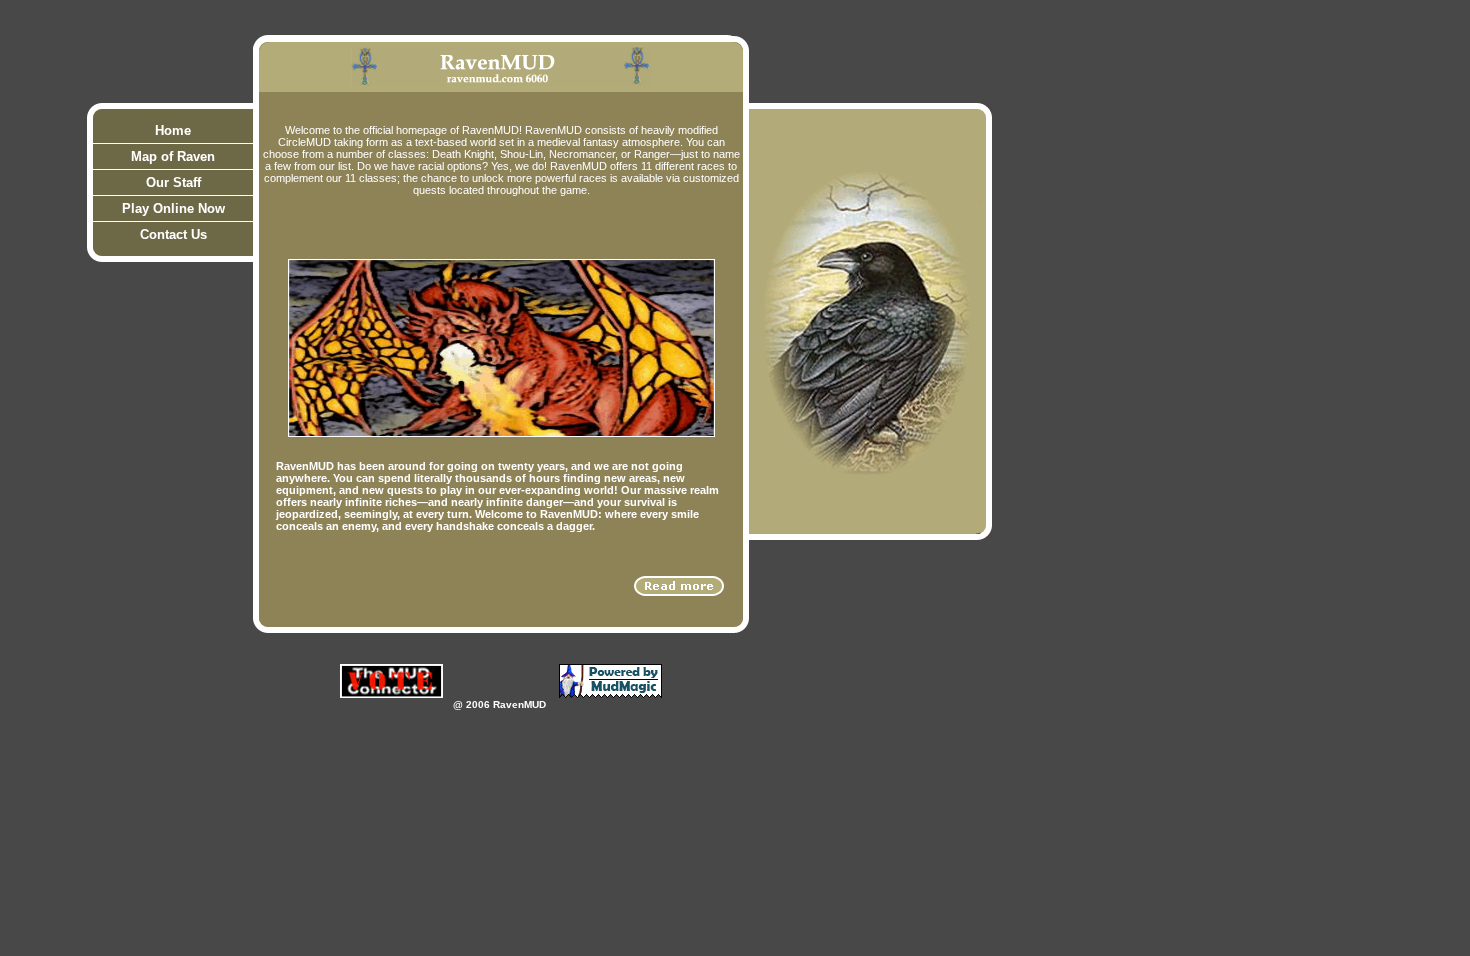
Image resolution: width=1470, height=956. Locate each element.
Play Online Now (173, 208)
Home (173, 130)
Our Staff (173, 182)
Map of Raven (173, 156)
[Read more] (679, 586)
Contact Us (173, 234)
